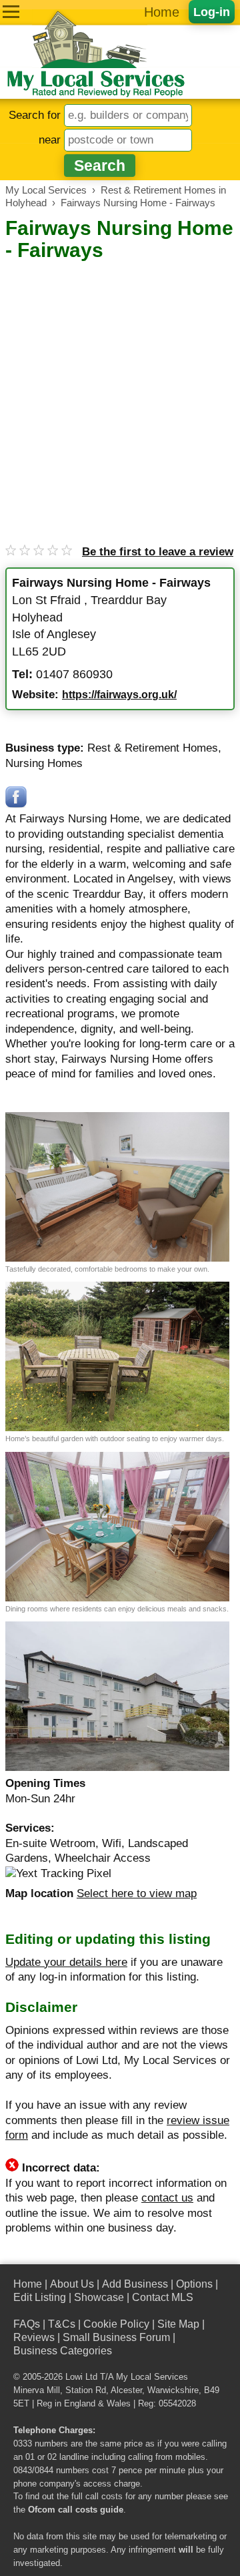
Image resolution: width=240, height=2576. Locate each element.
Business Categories (63, 2351)
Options (194, 2284)
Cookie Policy (116, 2324)
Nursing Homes (44, 763)
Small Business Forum (116, 2337)
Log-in (212, 12)
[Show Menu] (11, 12)
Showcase (99, 2297)
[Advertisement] (120, 390)
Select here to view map (137, 1893)
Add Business (135, 2284)
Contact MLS (163, 2297)
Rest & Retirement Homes (153, 748)
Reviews (34, 2337)
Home (162, 12)
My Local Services (152, 2377)
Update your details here (66, 1962)
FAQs (27, 2324)
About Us (72, 2284)
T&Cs (62, 2324)
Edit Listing (40, 2297)
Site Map (178, 2324)
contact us (167, 2198)
